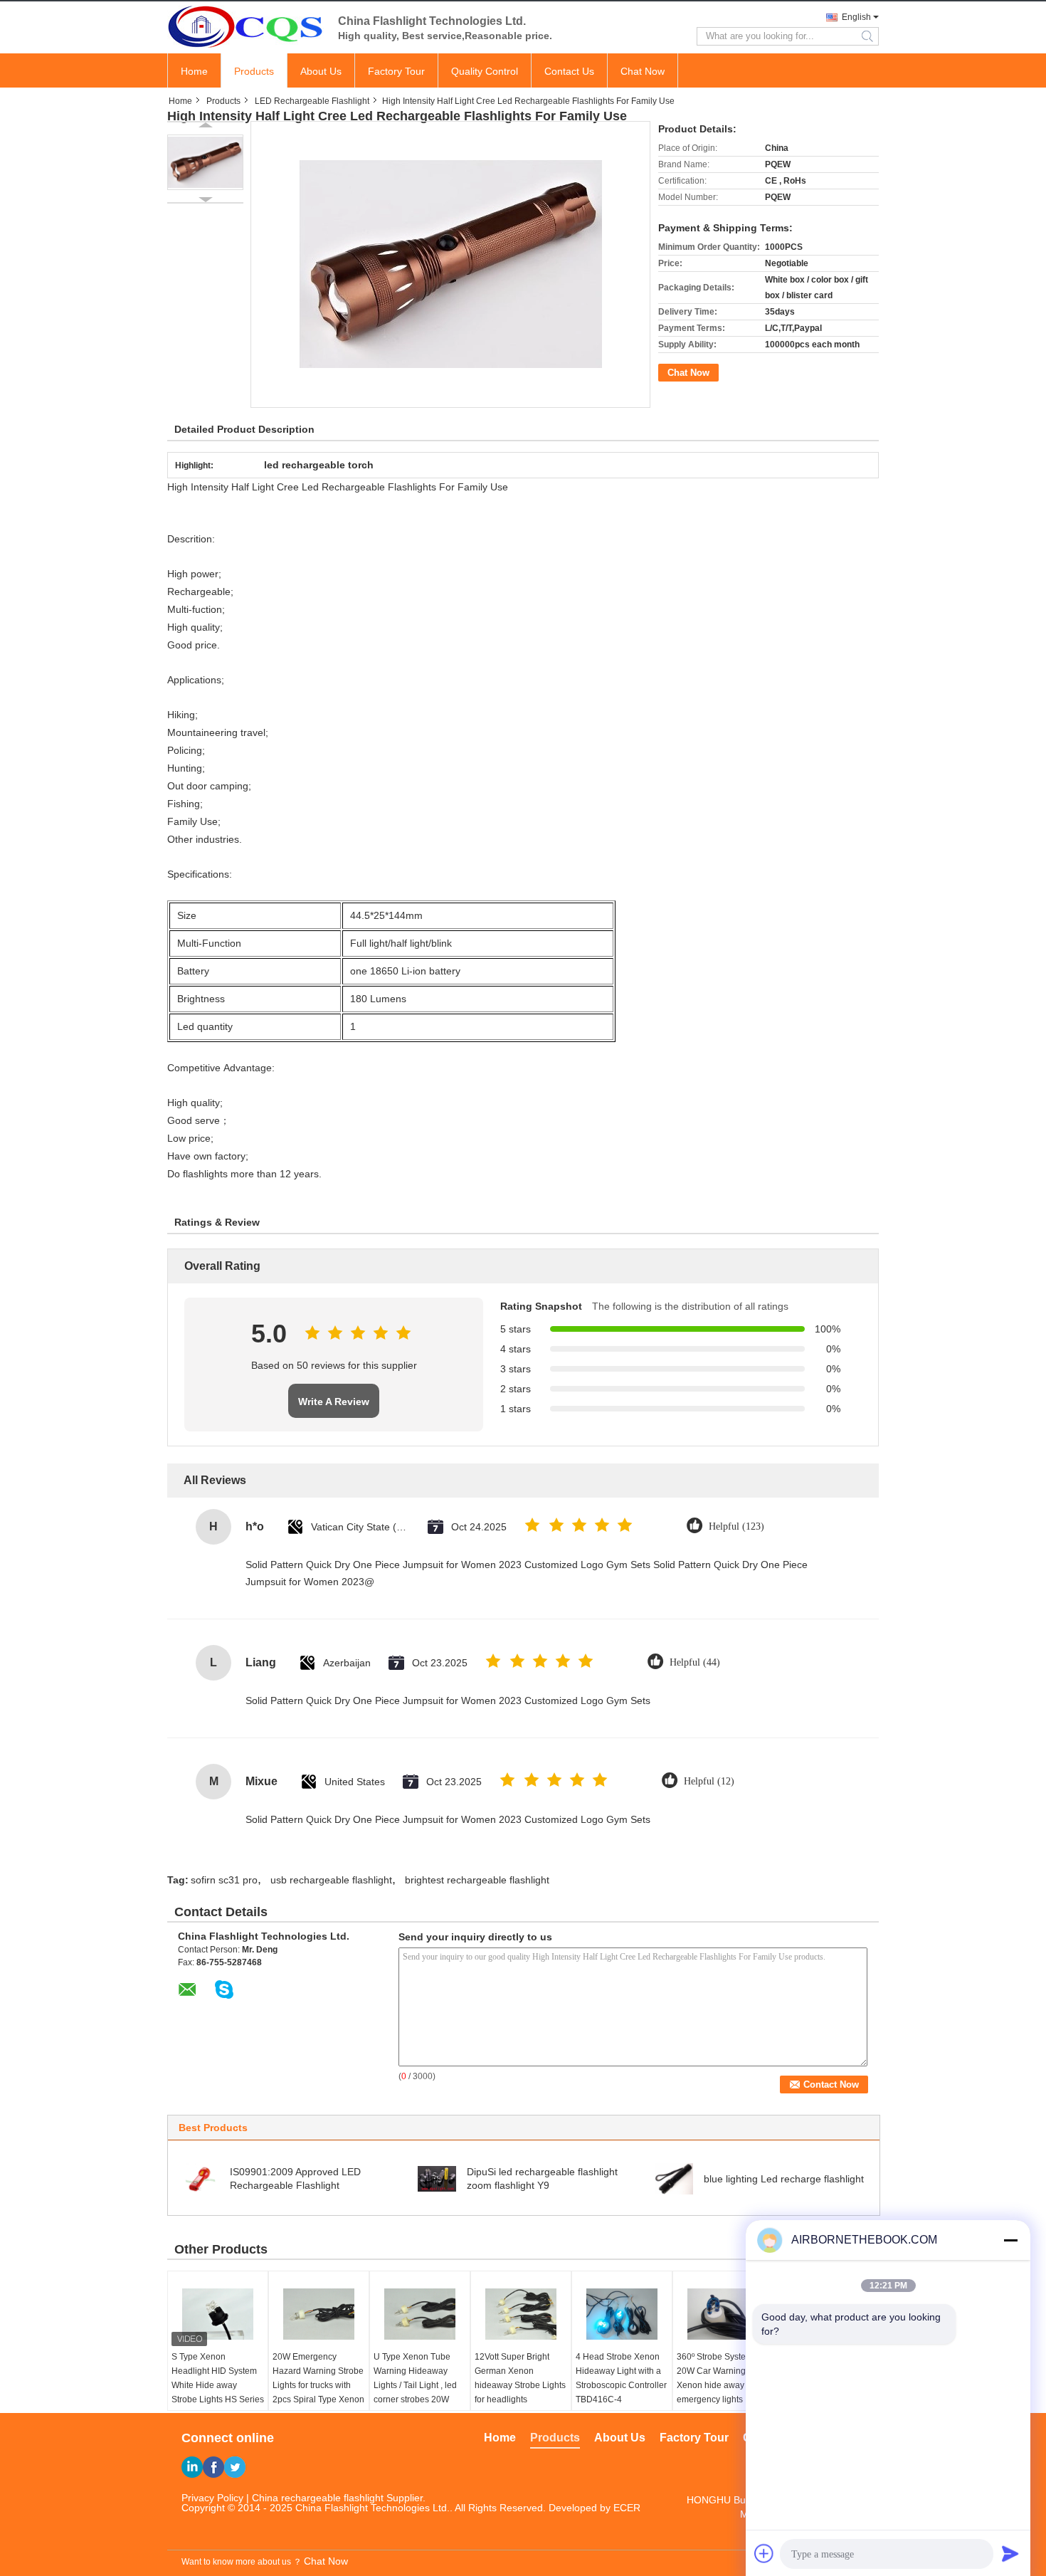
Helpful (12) (709, 1781)
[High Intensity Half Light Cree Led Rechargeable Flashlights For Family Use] (205, 162)
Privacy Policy (212, 2498)
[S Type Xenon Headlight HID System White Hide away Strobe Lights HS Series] (218, 2314)
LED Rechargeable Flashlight (312, 101)
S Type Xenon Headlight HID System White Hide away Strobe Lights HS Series (218, 2378)
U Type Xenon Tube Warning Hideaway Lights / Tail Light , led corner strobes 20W (415, 2378)
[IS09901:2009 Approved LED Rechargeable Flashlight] (200, 2178)
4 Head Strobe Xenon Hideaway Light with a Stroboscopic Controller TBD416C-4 (621, 2378)
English (856, 17)
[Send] (1010, 2553)
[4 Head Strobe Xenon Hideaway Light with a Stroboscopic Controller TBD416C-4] (622, 2314)
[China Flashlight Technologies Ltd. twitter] (235, 2467)
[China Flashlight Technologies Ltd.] (245, 26)
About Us (321, 71)
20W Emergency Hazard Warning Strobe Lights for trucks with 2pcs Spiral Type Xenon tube (318, 2385)
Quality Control (485, 71)
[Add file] (764, 2553)
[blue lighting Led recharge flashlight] (674, 2178)
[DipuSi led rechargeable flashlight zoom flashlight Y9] (437, 2178)
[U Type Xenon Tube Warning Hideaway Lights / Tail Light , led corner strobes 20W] (420, 2314)
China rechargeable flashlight (318, 2498)
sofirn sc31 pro (224, 1880)
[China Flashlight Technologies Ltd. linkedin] (192, 2467)
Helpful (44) (695, 1662)
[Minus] (1010, 2240)
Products (254, 71)
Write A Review (334, 1402)
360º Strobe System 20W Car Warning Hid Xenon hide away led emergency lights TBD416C (719, 2385)
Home (194, 71)
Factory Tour (396, 71)
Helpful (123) (736, 1526)
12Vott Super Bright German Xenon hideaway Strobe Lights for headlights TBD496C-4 (520, 2385)
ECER (627, 2508)
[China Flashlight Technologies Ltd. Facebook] (213, 2467)
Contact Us (569, 71)
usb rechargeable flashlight (331, 1880)
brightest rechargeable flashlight (477, 1880)
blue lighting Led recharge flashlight (784, 2179)
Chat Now (643, 71)
